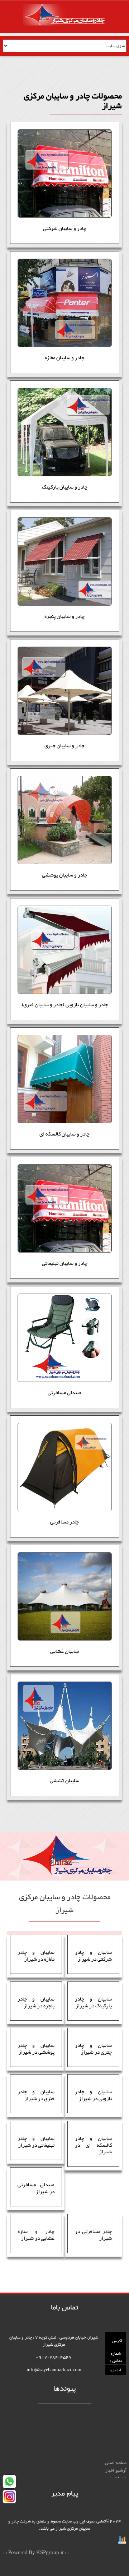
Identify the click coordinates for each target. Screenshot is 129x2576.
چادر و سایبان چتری (64, 746)
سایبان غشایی (64, 1652)
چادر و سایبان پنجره (64, 617)
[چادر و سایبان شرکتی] (65, 174)
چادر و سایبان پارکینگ (65, 487)
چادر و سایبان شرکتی (65, 229)
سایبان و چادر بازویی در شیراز (93, 2095)
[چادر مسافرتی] (65, 1467)
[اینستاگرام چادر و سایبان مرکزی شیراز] (9, 2498)
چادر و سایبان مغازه (64, 358)
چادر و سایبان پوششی (64, 875)
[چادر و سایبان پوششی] (65, 820)
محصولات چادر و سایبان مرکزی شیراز (92, 2469)
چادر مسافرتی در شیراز (93, 2235)
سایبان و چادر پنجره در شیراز (36, 2003)
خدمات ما (118, 2461)
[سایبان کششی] (65, 1726)
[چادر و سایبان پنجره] (65, 561)
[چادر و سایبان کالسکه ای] (65, 1079)
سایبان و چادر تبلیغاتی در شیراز (36, 2142)
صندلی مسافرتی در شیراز (36, 2188)
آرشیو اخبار (116, 2453)
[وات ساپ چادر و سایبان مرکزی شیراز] (9, 2483)
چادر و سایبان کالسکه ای (64, 1134)
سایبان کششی (64, 1781)
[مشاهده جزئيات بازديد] (122, 2542)
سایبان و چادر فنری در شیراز (36, 2095)
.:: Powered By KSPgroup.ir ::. (36, 2553)
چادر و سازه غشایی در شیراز (36, 2235)
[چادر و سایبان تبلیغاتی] (65, 1208)
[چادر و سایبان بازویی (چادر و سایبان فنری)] (65, 950)
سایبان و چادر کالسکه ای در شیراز (93, 2145)
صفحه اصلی (116, 2446)
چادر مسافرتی (64, 1522)
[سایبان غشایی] (65, 1596)
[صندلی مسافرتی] (65, 1338)
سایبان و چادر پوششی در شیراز (36, 2049)
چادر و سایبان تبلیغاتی (65, 1264)
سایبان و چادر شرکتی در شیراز (93, 1956)
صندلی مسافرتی (64, 1393)
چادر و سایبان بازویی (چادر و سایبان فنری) (65, 1005)
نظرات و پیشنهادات (109, 2476)
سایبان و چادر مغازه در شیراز (36, 1956)
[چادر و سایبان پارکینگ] (65, 432)
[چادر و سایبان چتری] (65, 691)
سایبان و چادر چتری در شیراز (93, 2049)
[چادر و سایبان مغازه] (65, 303)
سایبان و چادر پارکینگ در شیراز (93, 2003)
